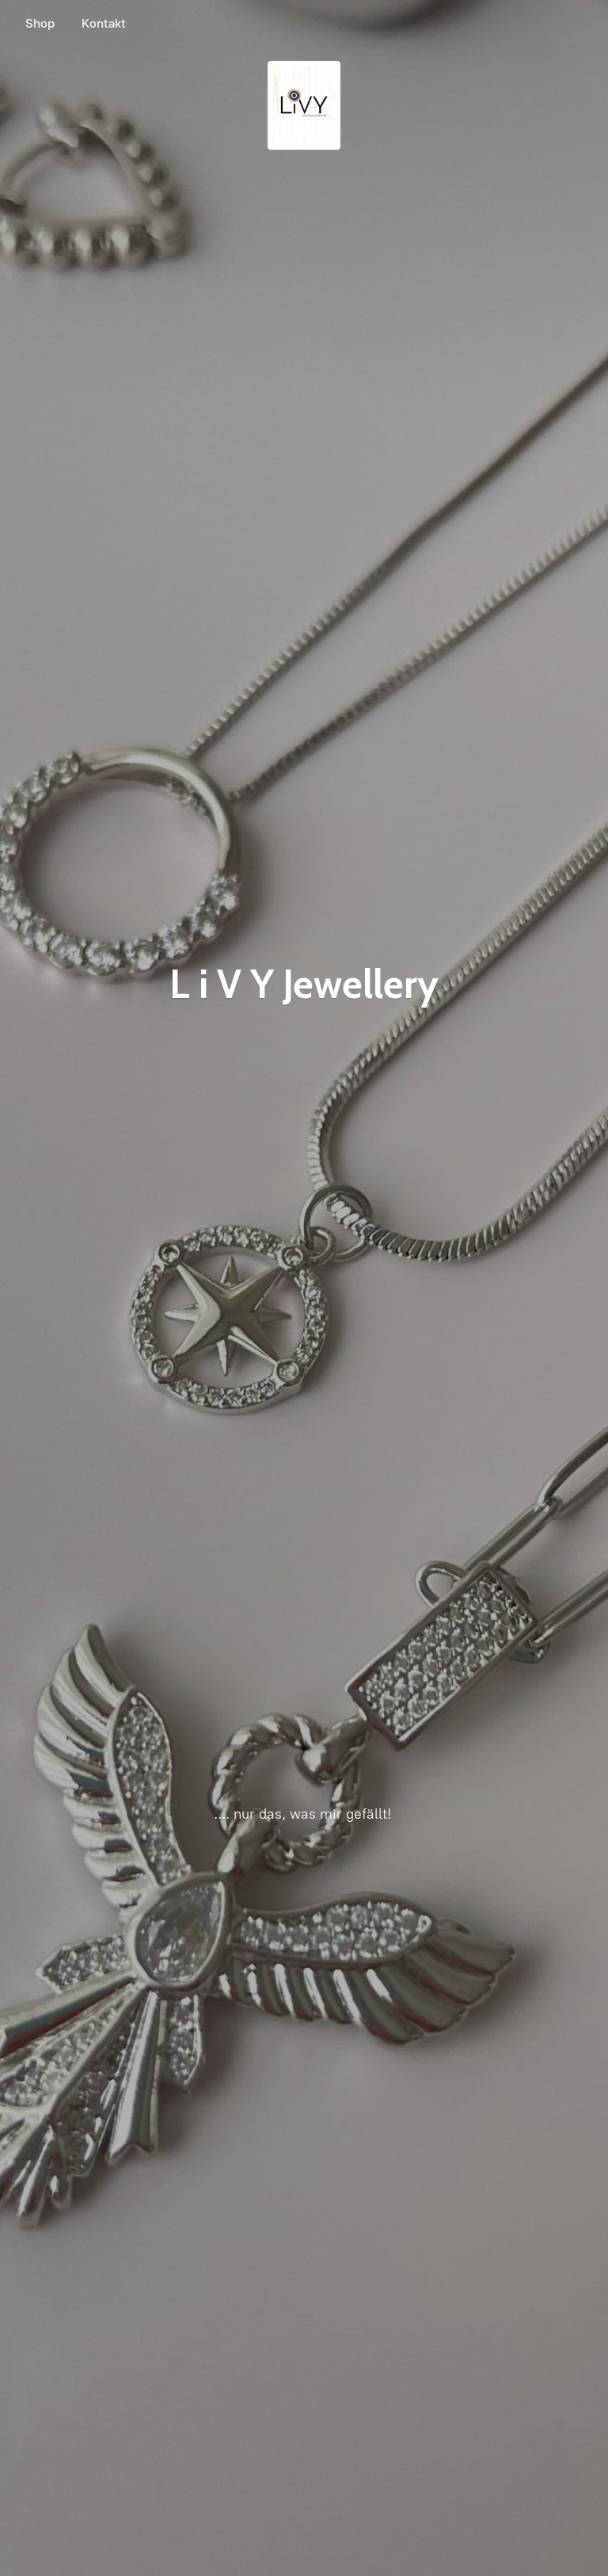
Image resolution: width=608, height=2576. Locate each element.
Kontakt (104, 23)
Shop (40, 23)
